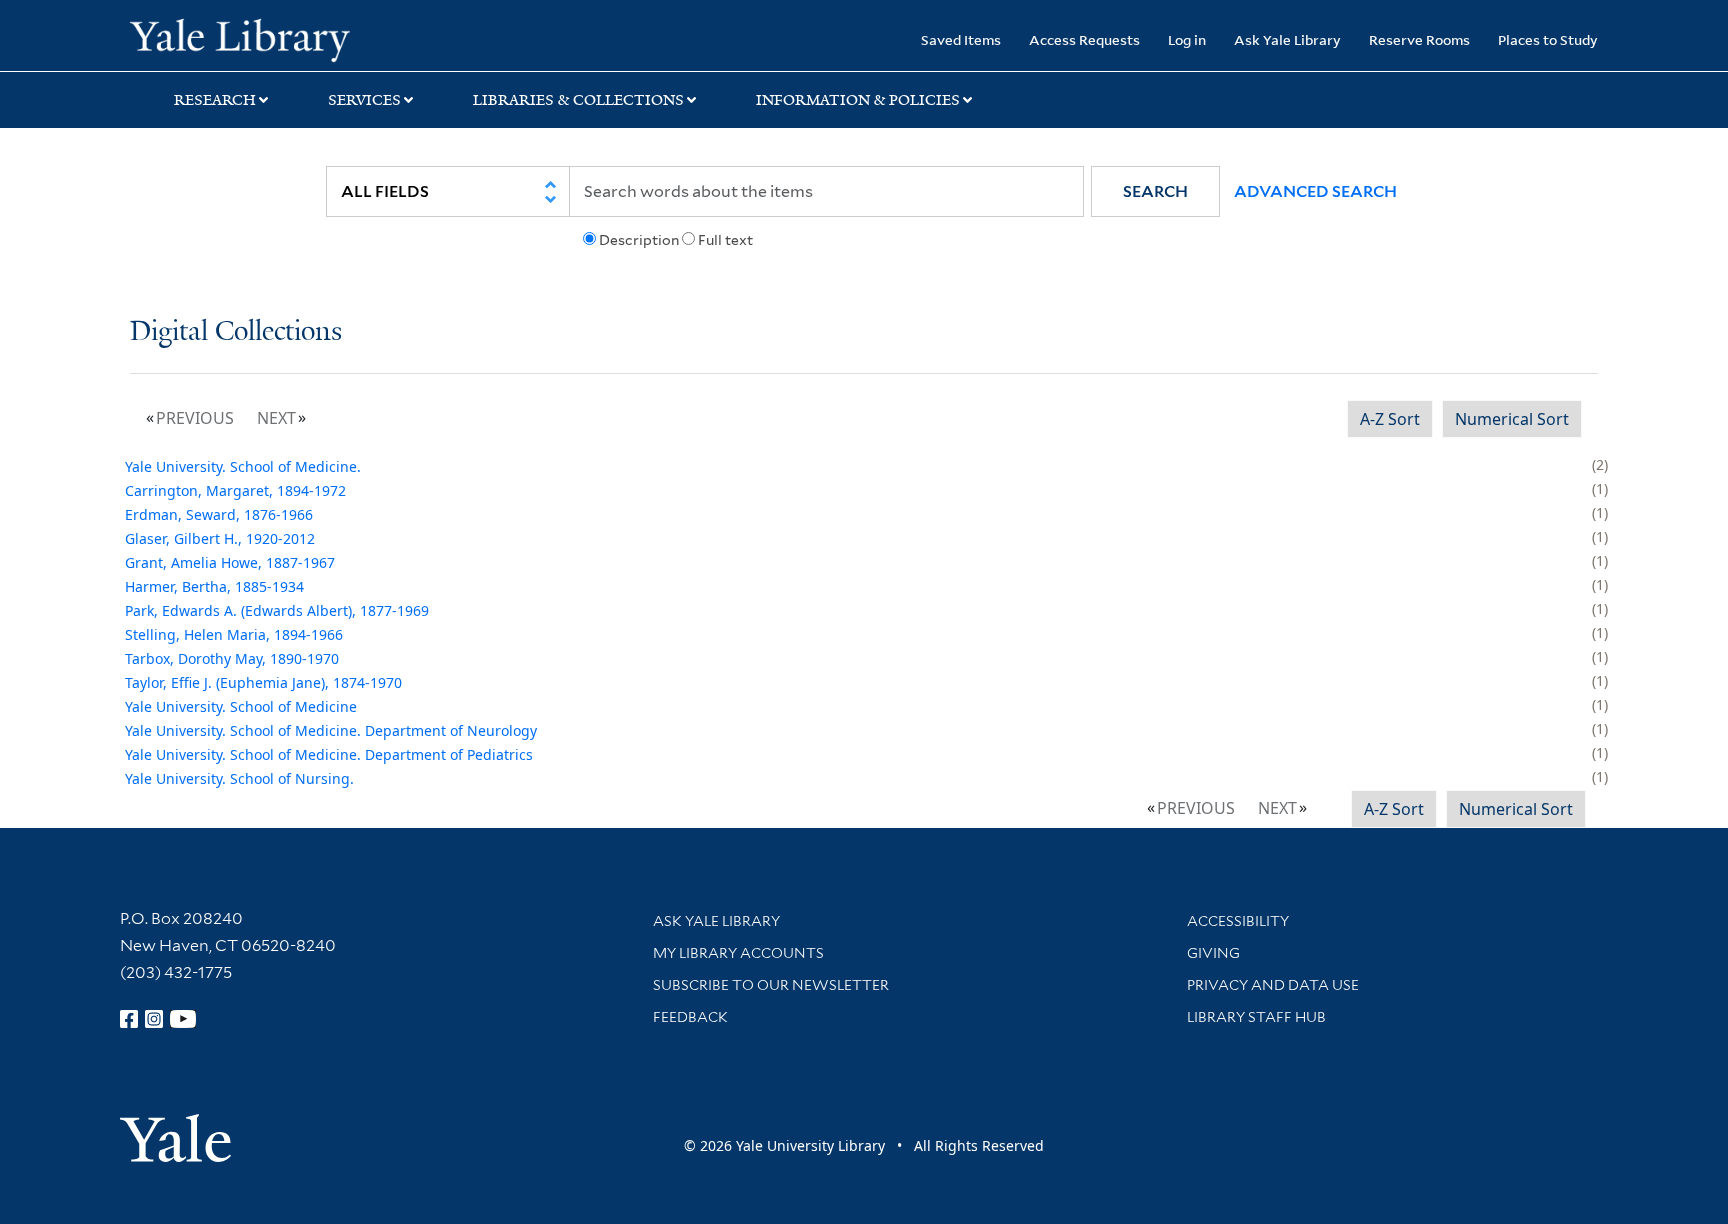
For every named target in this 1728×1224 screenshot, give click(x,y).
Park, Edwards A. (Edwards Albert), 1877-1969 (277, 610)
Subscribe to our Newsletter (771, 985)
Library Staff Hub (1256, 1017)
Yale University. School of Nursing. (239, 778)
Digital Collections (236, 332)
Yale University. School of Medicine (241, 706)
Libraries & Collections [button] (578, 100)
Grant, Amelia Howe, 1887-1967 (230, 562)
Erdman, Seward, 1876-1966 (219, 514)
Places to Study (1548, 39)
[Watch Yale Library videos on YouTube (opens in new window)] (183, 1019)
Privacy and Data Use (1273, 985)
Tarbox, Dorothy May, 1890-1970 (232, 658)
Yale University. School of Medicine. (243, 466)
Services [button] (364, 100)
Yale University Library (240, 38)
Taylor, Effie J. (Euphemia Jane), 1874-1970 (263, 682)
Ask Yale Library (1287, 39)
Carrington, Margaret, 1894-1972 (235, 490)
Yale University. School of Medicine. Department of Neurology (331, 730)
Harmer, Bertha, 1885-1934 (214, 586)
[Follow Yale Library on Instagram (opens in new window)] (154, 1019)
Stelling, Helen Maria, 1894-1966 (234, 634)
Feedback (690, 1017)
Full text (725, 240)
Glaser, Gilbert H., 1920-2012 (220, 538)
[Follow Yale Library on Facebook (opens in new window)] (129, 1019)
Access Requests (1084, 39)
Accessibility (1238, 921)
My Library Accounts (738, 953)
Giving (1213, 953)
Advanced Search (1315, 191)
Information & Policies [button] (858, 100)
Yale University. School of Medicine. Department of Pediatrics (329, 754)
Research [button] (215, 100)
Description (639, 240)
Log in (1187, 39)
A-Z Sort (1390, 419)
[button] (1155, 191)
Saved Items (961, 39)
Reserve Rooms (1419, 39)
